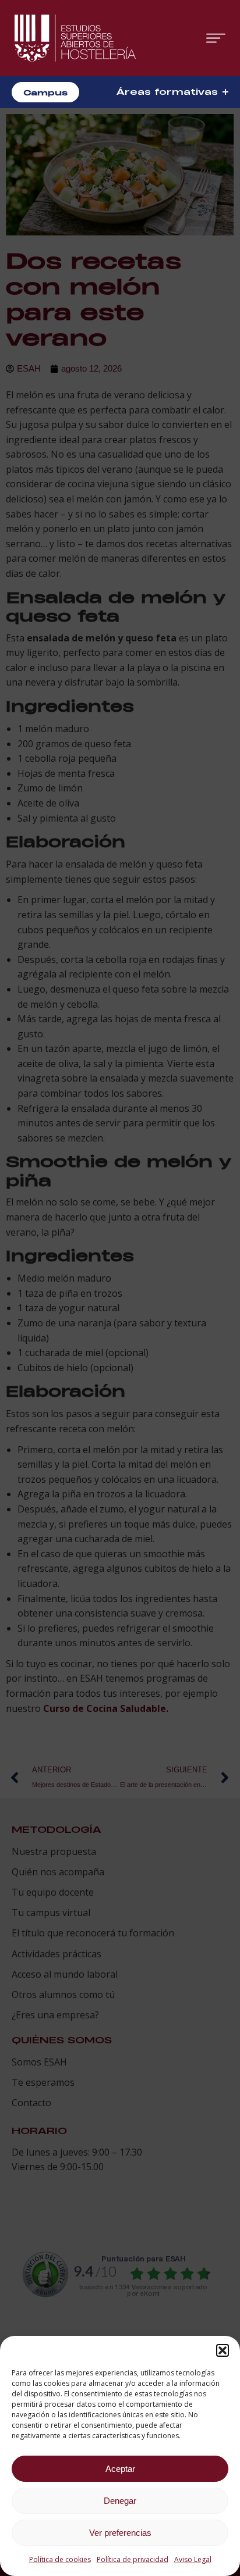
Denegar (120, 2501)
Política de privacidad (133, 2559)
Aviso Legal (193, 2559)
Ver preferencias (120, 2533)
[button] (223, 2350)
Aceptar (120, 2469)
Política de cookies (60, 2559)
